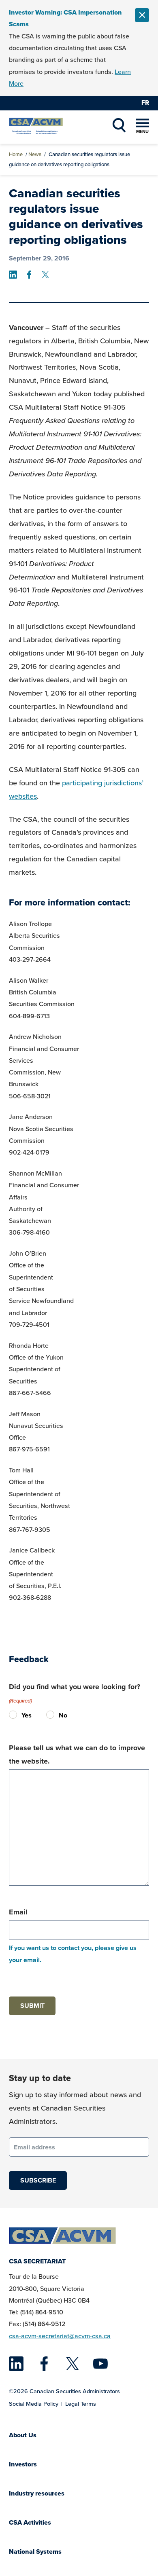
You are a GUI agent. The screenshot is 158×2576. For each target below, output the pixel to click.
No (52, 1715)
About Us (23, 2435)
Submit (32, 2006)
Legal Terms (81, 2404)
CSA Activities (30, 2522)
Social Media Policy (34, 2404)
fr (145, 103)
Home (16, 154)
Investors (23, 2464)
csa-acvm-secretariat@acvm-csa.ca (60, 2336)
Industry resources (37, 2493)
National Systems (35, 2552)
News (35, 154)
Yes (15, 1715)
